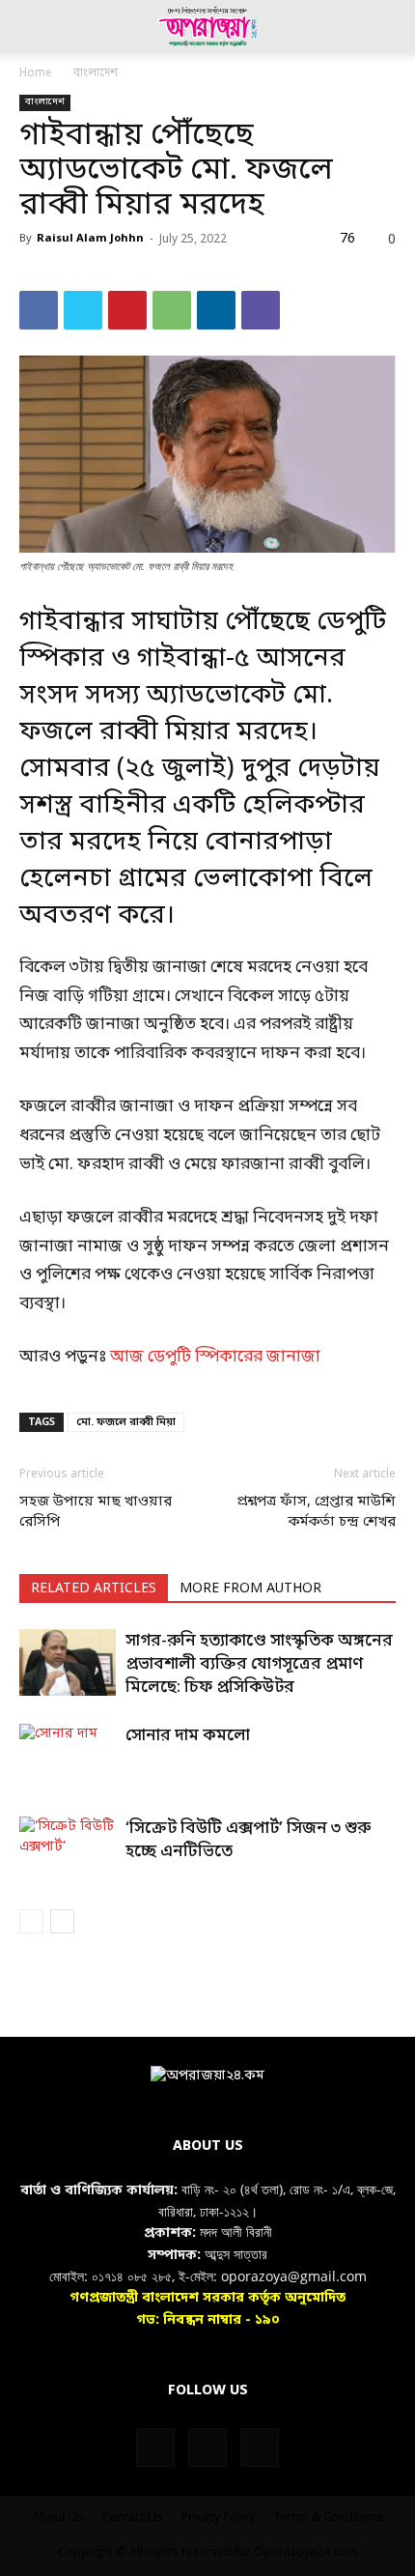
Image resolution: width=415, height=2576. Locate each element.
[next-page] (62, 1921)
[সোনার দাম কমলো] (68, 1757)
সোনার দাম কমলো (188, 1736)
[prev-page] (31, 1921)
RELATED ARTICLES (94, 1589)
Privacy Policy (218, 2518)
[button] (33, 26)
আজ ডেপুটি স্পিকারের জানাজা (215, 1357)
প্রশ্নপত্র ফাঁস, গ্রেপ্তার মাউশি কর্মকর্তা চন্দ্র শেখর (316, 1512)
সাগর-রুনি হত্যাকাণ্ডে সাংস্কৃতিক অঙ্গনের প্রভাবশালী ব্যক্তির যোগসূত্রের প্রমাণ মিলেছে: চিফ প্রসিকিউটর (259, 1664)
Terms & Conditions (329, 2518)
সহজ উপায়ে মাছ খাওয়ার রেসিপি (96, 1512)
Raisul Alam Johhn (90, 239)
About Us (58, 2518)
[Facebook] (39, 310)
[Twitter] (83, 310)
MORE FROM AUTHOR (250, 1589)
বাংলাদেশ (96, 73)
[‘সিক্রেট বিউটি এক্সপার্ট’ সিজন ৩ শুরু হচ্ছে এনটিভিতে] (68, 1850)
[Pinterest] (127, 310)
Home (36, 73)
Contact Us (133, 2518)
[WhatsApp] (172, 310)
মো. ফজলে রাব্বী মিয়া (126, 1422)
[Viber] (261, 310)
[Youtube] (260, 2447)
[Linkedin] (216, 310)
